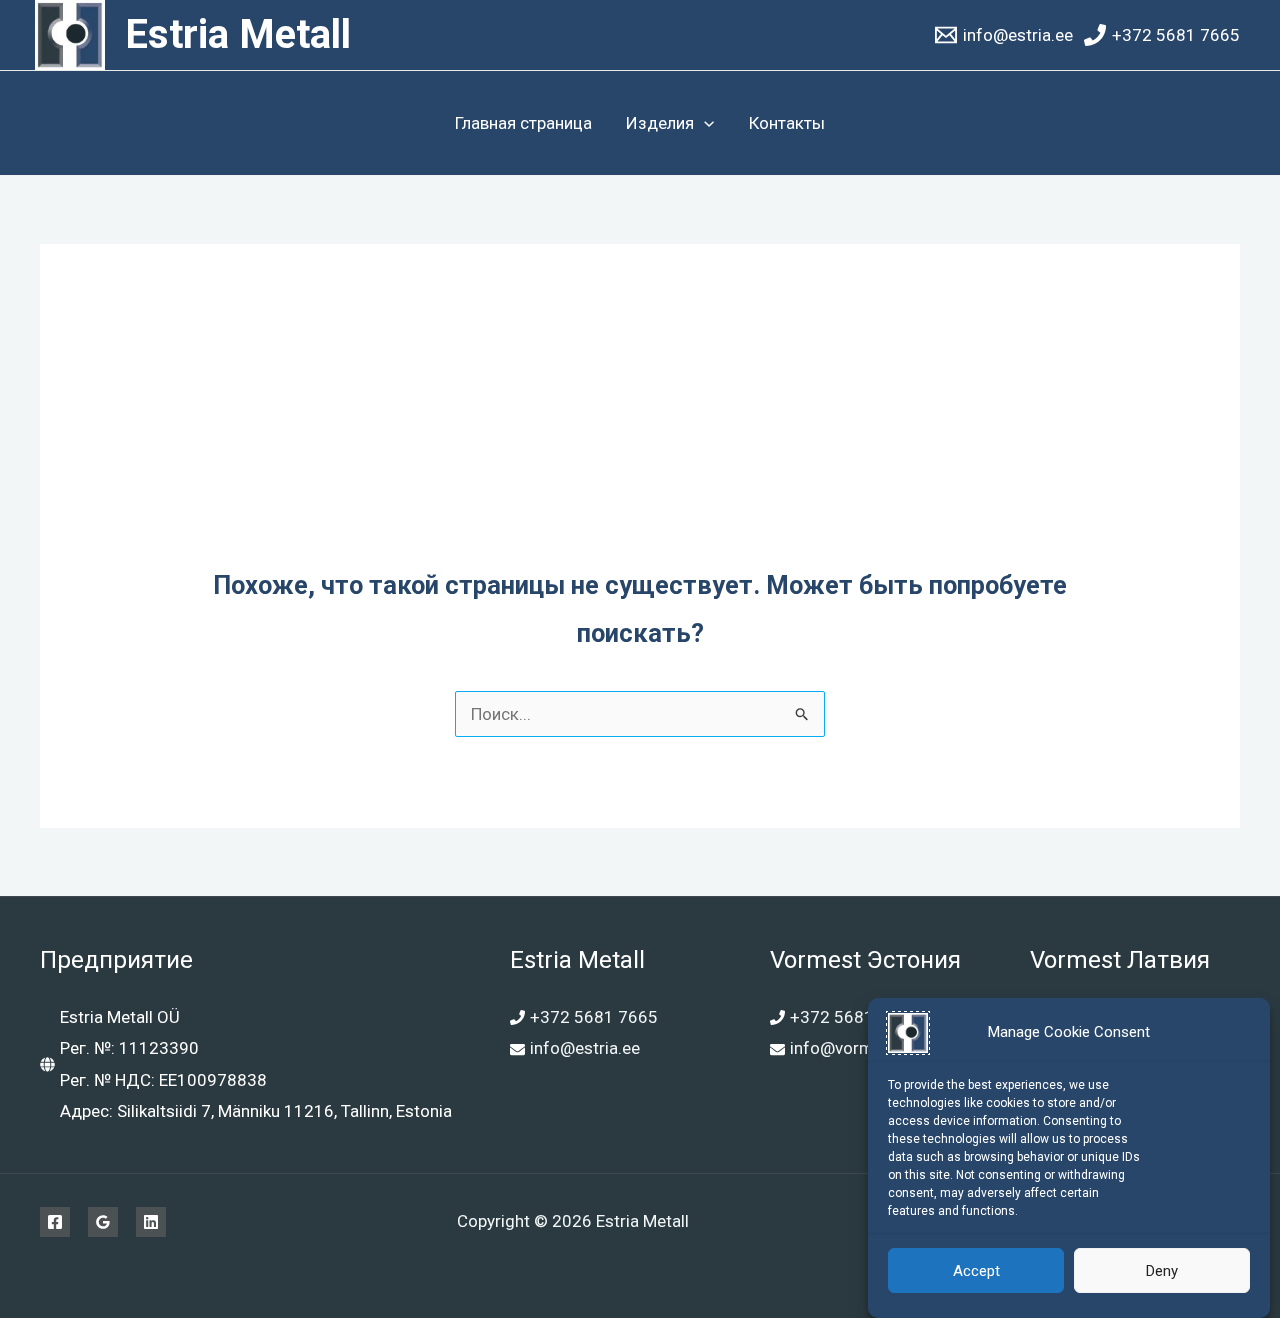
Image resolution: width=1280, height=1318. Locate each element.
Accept (976, 1271)
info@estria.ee (585, 1048)
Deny (1162, 1271)
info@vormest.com (863, 1048)
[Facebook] (55, 1222)
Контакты (787, 123)
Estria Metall (238, 34)
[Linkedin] (151, 1222)
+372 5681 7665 (594, 1017)
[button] (704, 123)
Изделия (660, 123)
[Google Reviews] (103, 1222)
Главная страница (523, 123)
